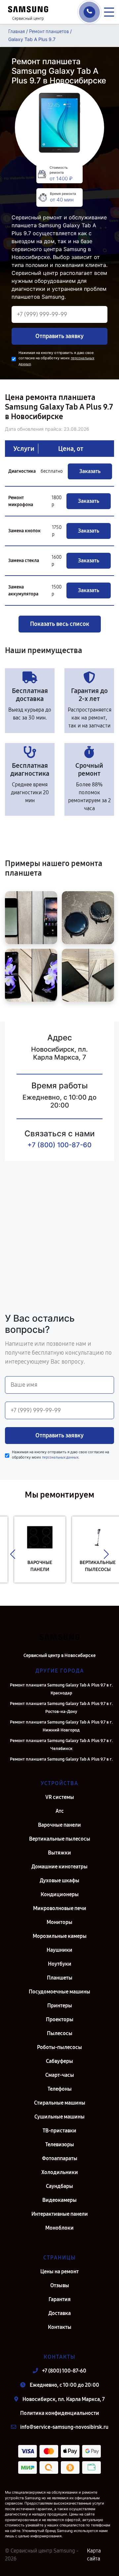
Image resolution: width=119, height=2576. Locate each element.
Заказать (90, 471)
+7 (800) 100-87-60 (59, 1145)
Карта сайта (94, 2555)
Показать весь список (60, 624)
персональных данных (60, 1457)
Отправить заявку (59, 336)
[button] (13, 1554)
